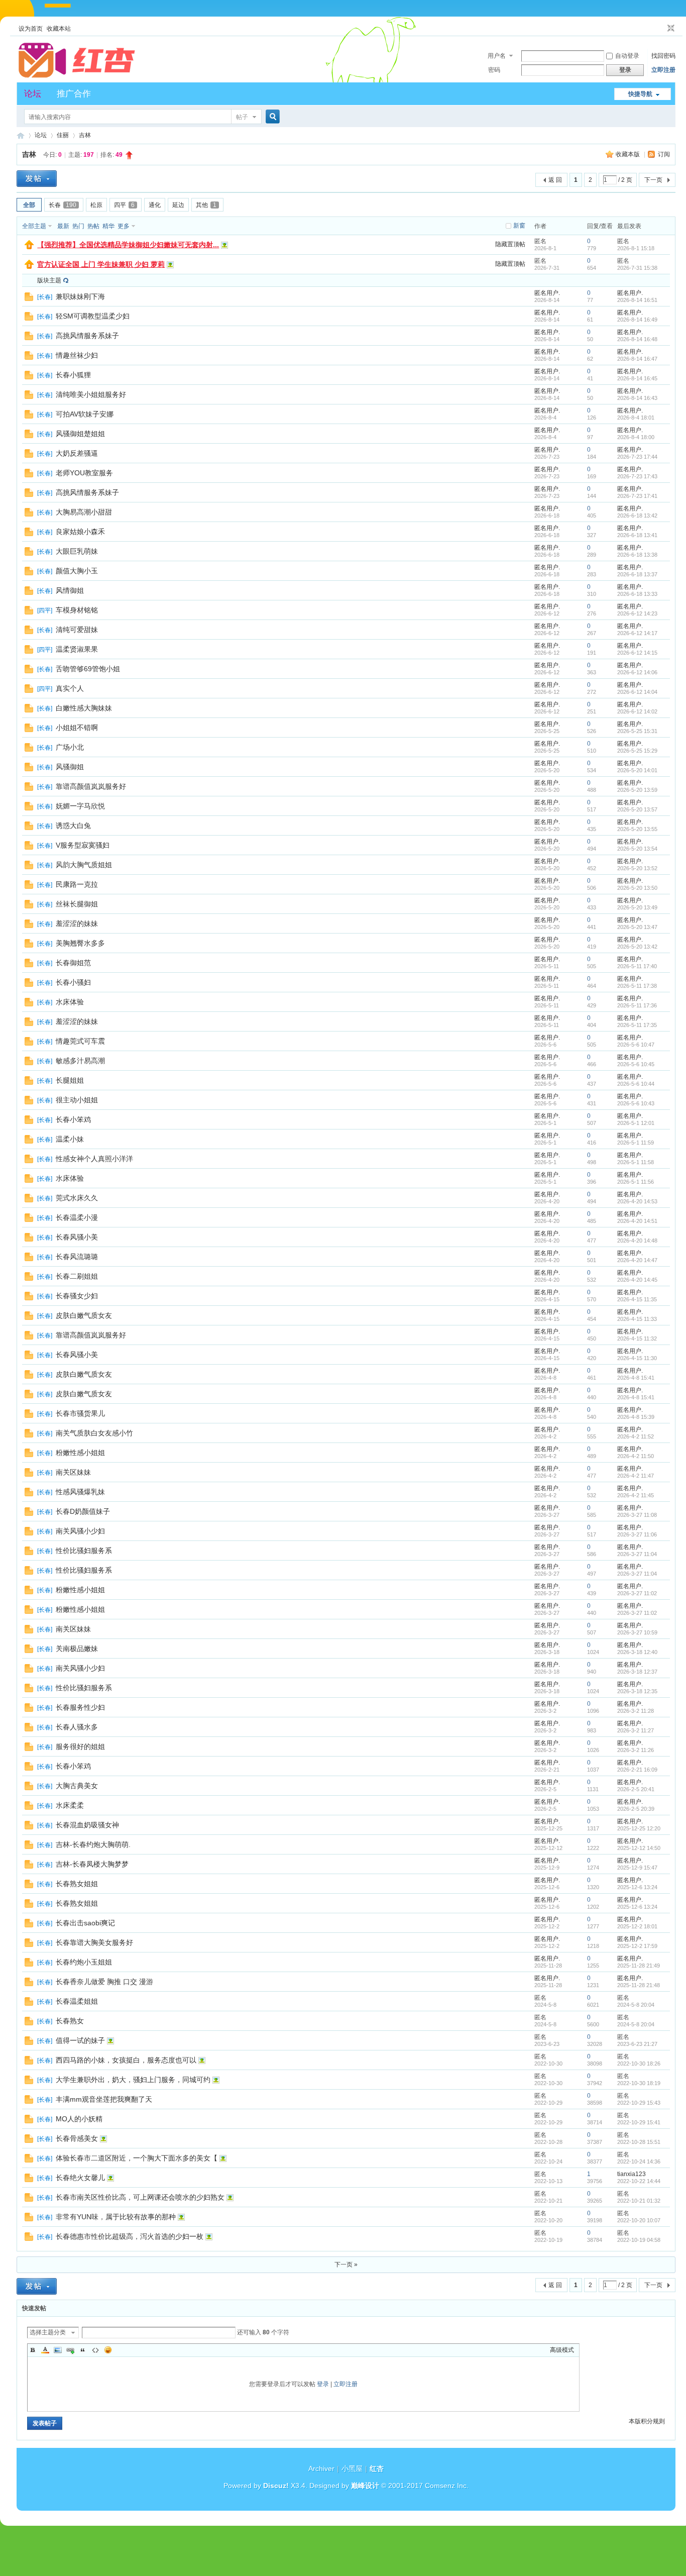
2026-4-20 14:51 (637, 1221)
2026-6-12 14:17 (637, 633)
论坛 (33, 94)
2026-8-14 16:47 (637, 359)
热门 (78, 226)
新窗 (519, 226)
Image (58, 2350)
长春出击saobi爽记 (85, 1923)
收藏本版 (628, 154)
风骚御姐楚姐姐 (80, 434)
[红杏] (77, 76)
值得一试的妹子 (80, 2040)
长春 (63, 205)
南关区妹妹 (73, 1472)
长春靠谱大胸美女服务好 (94, 1942)
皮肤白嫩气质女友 (84, 1315)
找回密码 (663, 56)
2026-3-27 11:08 (637, 1515)
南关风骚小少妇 (80, 1531)
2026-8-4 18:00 (636, 437)
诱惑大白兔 (73, 826)
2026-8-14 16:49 (637, 320)
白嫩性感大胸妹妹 (84, 708)
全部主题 (34, 226)
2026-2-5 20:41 (636, 1789)
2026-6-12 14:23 (637, 613)
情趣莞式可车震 (80, 1041)
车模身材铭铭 (77, 610)
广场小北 (70, 747)
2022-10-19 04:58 (639, 2240)
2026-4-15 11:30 (637, 1358)
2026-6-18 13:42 (637, 516)
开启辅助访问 (661, 29)
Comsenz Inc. (447, 2486)
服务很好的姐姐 (80, 1746)
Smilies (108, 2350)
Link (70, 2350)
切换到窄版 (670, 29)
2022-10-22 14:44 (639, 2181)
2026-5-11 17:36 (637, 1005)
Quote (83, 2350)
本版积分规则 (647, 2421)
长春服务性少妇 (80, 1707)
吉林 (85, 135)
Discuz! (276, 2486)
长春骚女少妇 (77, 1296)
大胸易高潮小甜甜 (84, 512)
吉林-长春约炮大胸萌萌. (93, 1844)
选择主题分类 (48, 2332)
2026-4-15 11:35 (637, 1299)
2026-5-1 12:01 (636, 1123)
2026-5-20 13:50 (637, 888)
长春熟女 (70, 2021)
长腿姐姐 (70, 1080)
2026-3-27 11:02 (637, 1593)
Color (45, 2350)
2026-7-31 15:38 (637, 268)
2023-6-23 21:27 (637, 2044)
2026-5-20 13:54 (637, 849)
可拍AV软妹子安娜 (85, 414)
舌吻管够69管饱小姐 (88, 669)
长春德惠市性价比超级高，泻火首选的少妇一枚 (130, 2236)
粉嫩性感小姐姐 (80, 1453)
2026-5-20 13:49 (637, 907)
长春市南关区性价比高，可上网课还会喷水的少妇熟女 (140, 2197)
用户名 (497, 56)
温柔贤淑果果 (77, 649)
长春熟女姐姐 (77, 1884)
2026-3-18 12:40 (637, 1652)
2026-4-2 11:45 (636, 1495)
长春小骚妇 (73, 982)
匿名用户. (547, 293)
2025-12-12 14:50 (639, 1848)
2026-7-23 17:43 (637, 476)
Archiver (321, 2468)
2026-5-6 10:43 (636, 1103)
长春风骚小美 (77, 1237)
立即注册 (663, 70)
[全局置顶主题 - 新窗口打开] (29, 247)
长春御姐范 (73, 963)
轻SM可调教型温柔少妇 (93, 316)
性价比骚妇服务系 (84, 1551)
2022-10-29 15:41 (639, 2122)
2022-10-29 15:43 (639, 2103)
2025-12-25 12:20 (639, 1828)
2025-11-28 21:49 (639, 1966)
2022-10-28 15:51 (639, 2142)
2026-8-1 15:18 (636, 248)
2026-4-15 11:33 (637, 1319)
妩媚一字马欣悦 (80, 806)
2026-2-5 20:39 (636, 1809)
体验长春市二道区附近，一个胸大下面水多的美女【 (137, 2158)
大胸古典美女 (77, 1786)
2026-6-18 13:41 (637, 535)
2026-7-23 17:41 (637, 496)
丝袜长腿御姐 (77, 904)
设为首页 (31, 29)
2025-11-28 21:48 (639, 1985)
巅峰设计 (365, 2486)
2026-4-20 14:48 (637, 1241)
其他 (206, 205)
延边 (178, 205)
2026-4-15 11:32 (637, 1338)
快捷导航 (640, 94)
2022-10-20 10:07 (639, 2220)
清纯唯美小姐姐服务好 (91, 394)
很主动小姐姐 (77, 1100)
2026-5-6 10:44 (636, 1084)
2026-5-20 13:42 (637, 947)
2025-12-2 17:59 (637, 1946)
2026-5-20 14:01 (637, 770)
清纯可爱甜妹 (77, 630)
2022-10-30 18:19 (639, 2083)
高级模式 (562, 2350)
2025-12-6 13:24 (637, 1887)
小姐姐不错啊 (77, 728)
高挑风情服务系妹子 (87, 336)
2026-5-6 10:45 (636, 1064)
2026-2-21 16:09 (637, 1770)
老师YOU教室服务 (84, 473)
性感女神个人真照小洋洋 (94, 1159)
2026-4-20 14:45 (637, 1280)
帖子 (242, 117)
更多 (124, 226)
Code (95, 2350)
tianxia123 (632, 2174)
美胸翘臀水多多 (80, 943)
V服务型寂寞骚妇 (83, 845)
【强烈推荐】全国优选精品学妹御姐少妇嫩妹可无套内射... (128, 245)
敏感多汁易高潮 (80, 1061)
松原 (96, 205)
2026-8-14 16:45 (637, 378)
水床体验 (70, 1002)
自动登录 (627, 56)
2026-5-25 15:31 (637, 731)
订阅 (664, 154)
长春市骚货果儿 (80, 1413)
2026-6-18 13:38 (637, 555)
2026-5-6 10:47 (636, 1045)
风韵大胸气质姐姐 (84, 865)
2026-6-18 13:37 (637, 574)
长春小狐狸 (73, 375)
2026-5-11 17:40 (637, 966)
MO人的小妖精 (79, 2119)
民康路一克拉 (77, 884)
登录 (323, 2384)
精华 (108, 226)
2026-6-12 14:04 (637, 692)
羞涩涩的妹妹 (77, 923)
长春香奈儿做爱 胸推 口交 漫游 (104, 1982)
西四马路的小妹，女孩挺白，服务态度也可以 (126, 2060)
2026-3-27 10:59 (637, 1632)
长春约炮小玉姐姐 (84, 1962)
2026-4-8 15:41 (636, 1378)
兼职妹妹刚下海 (80, 296)
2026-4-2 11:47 (636, 1476)
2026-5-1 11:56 (636, 1182)
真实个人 (70, 688)
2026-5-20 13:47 (637, 927)
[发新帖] (37, 179)
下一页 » (346, 2264)
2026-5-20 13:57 (637, 809)
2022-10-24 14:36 (639, 2161)
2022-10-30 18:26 (639, 2064)
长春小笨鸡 (73, 1119)
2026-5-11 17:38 (637, 986)
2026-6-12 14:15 (637, 653)
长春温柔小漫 (77, 1217)
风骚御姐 (70, 767)
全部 (29, 205)
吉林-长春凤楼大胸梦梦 (92, 1864)
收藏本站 (59, 29)
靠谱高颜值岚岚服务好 (91, 786)
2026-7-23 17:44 (637, 457)
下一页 (653, 180)
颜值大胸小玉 (77, 571)
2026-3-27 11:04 (637, 1554)
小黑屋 (352, 2468)
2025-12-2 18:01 (637, 1926)
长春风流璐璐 (77, 1257)
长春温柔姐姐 (77, 2001)
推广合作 (74, 94)
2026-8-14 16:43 (637, 398)
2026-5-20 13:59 (637, 790)
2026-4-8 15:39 (636, 1417)
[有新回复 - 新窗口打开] (29, 299)
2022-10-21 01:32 (639, 2201)
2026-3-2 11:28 (636, 1711)
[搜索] (271, 117)
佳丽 (63, 135)
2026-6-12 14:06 (637, 672)
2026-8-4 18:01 (636, 418)
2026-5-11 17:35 (637, 1025)
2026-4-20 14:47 (637, 1260)
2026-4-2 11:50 (636, 1456)
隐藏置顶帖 (510, 244)
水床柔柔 (70, 1805)
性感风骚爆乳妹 (80, 1492)
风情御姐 (70, 590)
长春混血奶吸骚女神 (87, 1825)
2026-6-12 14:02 (637, 711)
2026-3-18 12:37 (637, 1672)
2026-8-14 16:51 (637, 300)
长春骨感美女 (77, 2138)
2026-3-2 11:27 (636, 1730)
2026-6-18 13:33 (637, 594)
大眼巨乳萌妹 (77, 551)
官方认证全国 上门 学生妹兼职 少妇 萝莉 (101, 264)
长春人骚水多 (77, 1727)
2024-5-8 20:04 (636, 2005)
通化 (155, 205)
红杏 (21, 135)
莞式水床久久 (77, 1198)
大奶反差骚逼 (77, 453)
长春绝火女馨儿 (80, 2178)
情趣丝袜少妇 (77, 355)
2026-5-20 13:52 (637, 868)
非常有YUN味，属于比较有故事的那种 (116, 2217)
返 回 (555, 180)
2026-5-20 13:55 (637, 829)
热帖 (93, 226)
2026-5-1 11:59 (636, 1143)
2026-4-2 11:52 (636, 1436)
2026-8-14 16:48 (637, 339)
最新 (63, 226)
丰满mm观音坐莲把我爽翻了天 (104, 2099)
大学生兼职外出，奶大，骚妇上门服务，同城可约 (133, 2080)
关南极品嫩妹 (77, 1648)
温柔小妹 (70, 1139)
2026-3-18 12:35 (637, 1691)
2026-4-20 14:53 (637, 1201)
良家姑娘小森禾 (80, 532)
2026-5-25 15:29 (637, 751)
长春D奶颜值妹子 (83, 1511)
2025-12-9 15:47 (637, 1868)
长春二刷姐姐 (77, 1276)
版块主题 (49, 280)
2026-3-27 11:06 (637, 1534)
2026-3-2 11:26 (636, 1750)
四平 (124, 205)
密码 (494, 70)
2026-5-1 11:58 (636, 1162)
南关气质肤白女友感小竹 (94, 1433)
